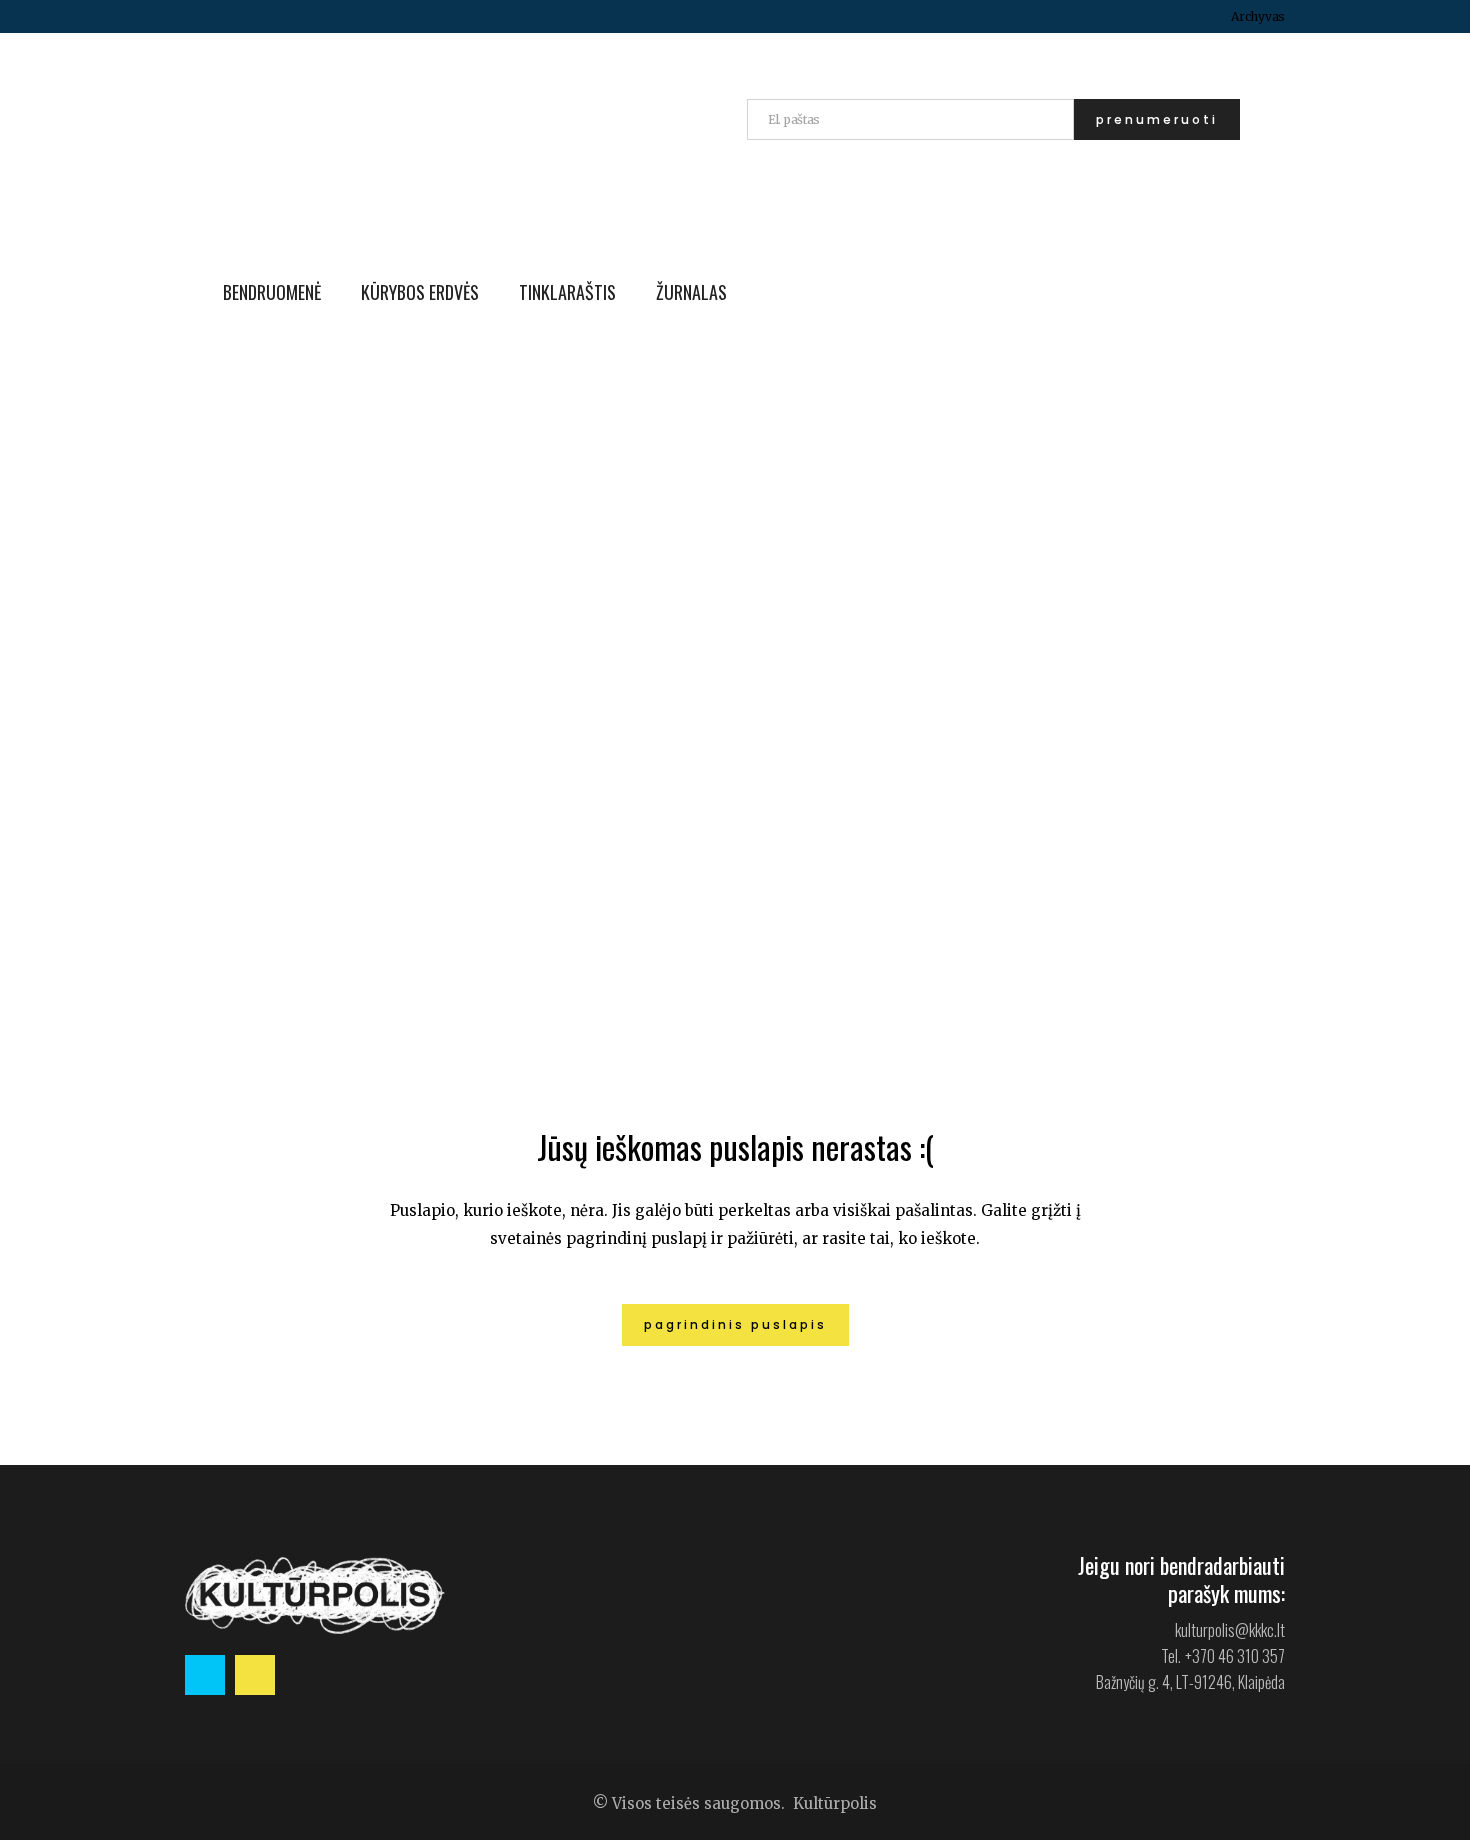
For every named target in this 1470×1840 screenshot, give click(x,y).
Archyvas (1258, 16)
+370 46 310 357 (1235, 1656)
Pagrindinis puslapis (735, 1324)
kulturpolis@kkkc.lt (1230, 1630)
